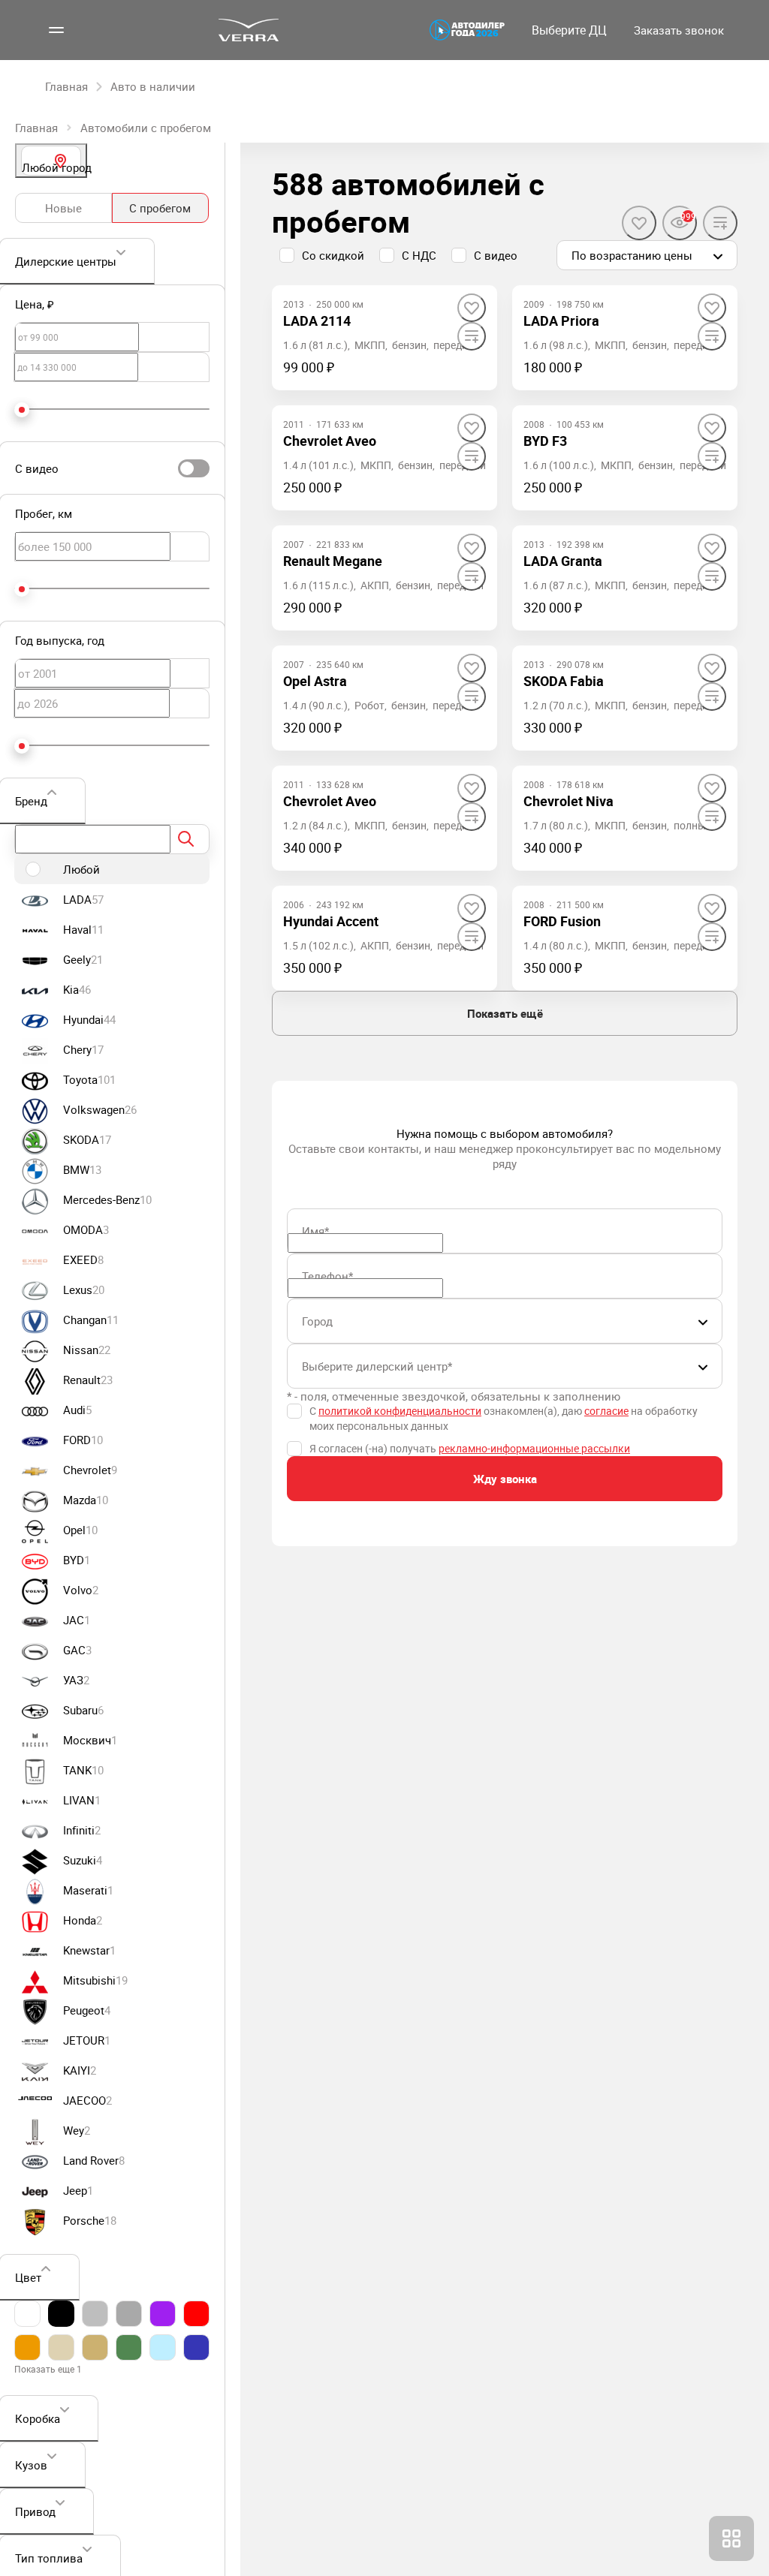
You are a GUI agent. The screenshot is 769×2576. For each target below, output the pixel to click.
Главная (36, 128)
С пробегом (160, 208)
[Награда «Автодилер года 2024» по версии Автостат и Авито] (467, 30)
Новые (63, 208)
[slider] (22, 410)
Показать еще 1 (48, 2369)
